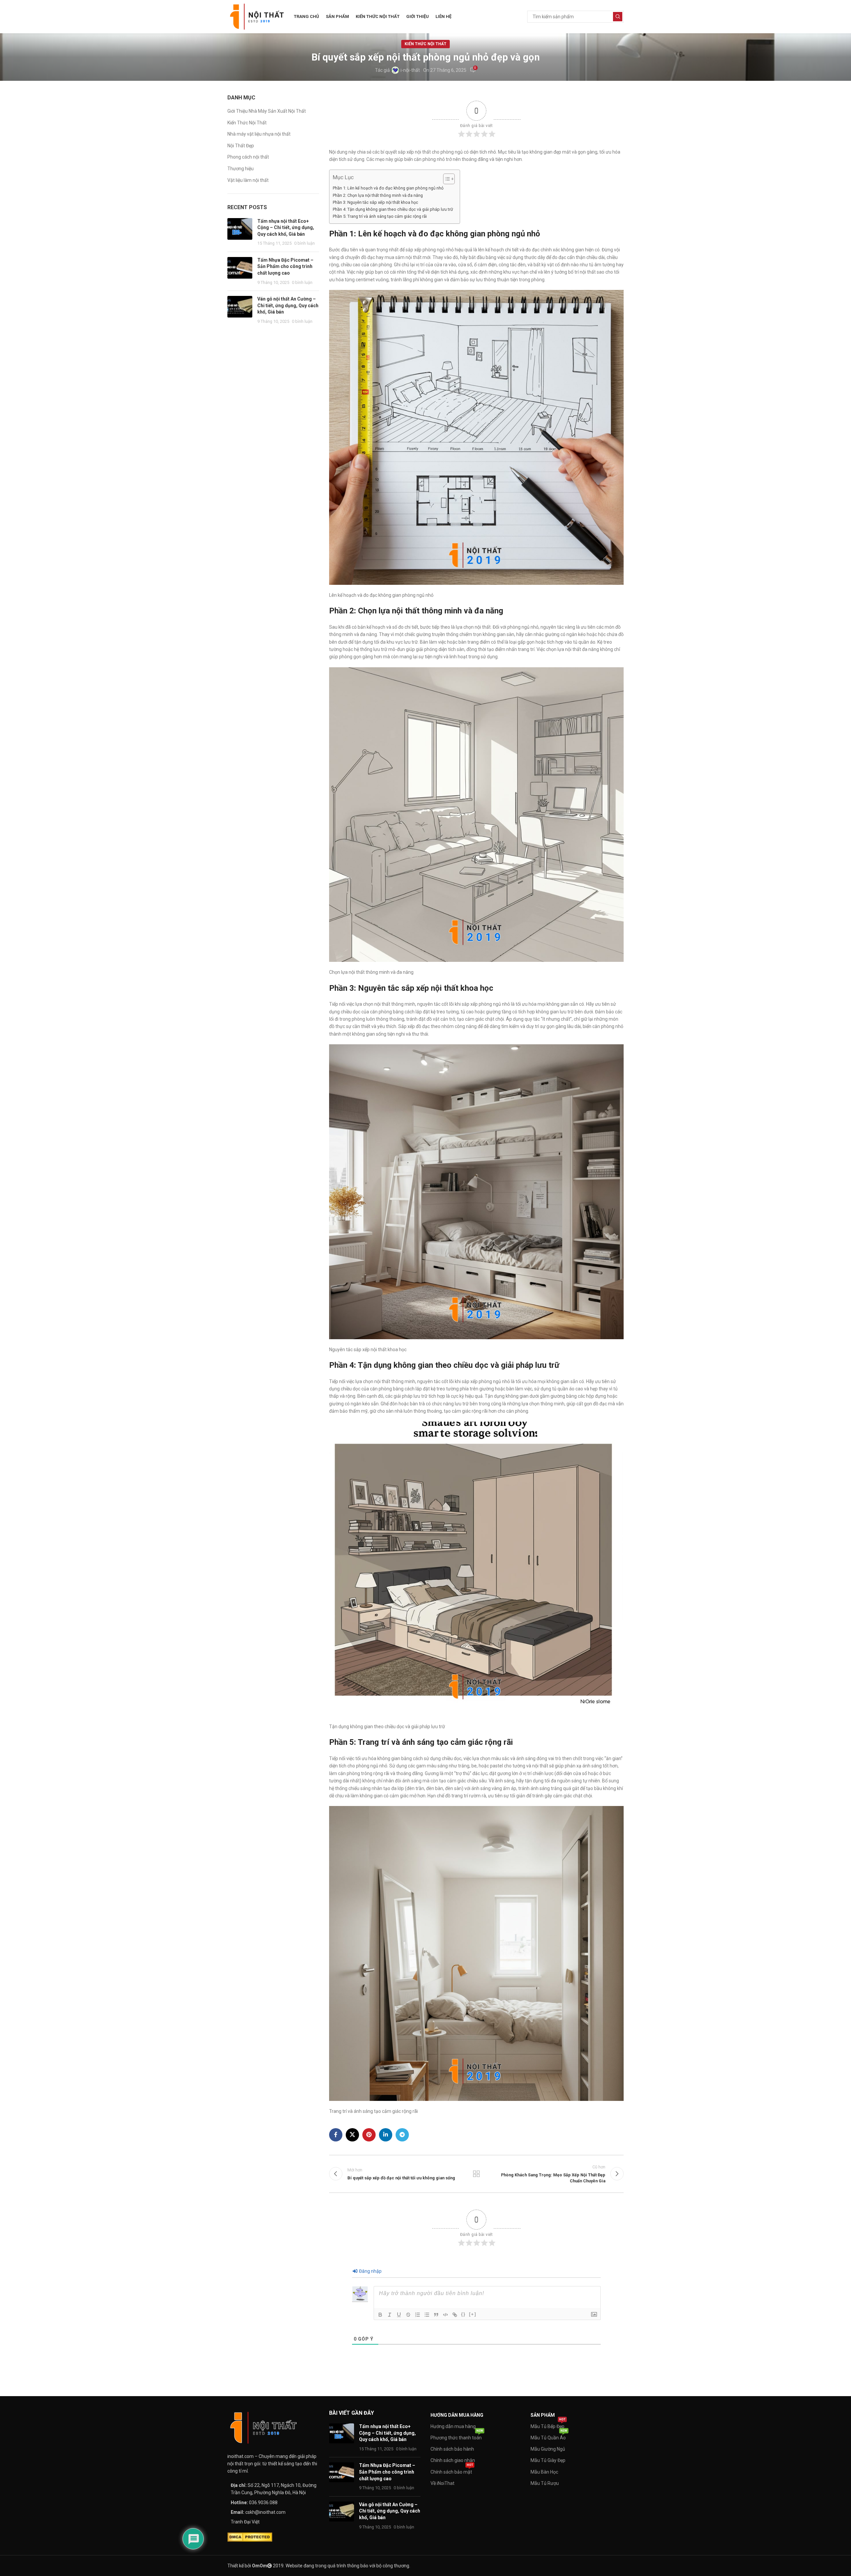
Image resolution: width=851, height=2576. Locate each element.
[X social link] (352, 2135)
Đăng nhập (370, 2271)
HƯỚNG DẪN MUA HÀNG (457, 2415)
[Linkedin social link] (386, 2135)
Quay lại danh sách (476, 2174)
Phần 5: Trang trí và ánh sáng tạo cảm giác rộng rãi (380, 216)
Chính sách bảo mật (452, 2470)
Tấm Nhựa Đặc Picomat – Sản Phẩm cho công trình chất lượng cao (285, 266)
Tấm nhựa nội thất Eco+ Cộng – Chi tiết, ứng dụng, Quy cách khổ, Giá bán (286, 228)
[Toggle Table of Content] (446, 179)
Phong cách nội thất (248, 157)
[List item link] (273, 2503)
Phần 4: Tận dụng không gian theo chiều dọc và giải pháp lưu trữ (393, 209)
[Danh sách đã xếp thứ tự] (418, 2315)
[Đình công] (408, 2315)
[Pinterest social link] (369, 2135)
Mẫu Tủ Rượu (545, 2483)
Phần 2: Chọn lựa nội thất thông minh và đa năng (378, 195)
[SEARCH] (618, 17)
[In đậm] (380, 2315)
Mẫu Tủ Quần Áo (549, 2436)
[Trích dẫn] (436, 2315)
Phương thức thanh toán (457, 2436)
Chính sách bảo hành (452, 2449)
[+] (473, 2314)
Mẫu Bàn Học (544, 2472)
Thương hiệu (241, 169)
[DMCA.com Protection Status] (250, 2536)
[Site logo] (257, 16)
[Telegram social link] (402, 2135)
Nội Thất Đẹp (241, 146)
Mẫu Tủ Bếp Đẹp (548, 2425)
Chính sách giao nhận (453, 2460)
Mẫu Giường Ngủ (548, 2449)
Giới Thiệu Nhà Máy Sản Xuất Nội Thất (267, 111)
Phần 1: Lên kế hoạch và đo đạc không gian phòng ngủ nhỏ (388, 188)
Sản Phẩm (543, 2415)
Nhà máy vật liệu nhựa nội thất (259, 134)
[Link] (455, 2315)
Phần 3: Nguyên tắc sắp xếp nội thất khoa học (375, 202)
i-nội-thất (410, 70)
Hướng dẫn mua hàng (453, 2426)
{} (463, 2314)
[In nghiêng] (390, 2315)
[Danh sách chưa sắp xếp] (427, 2315)
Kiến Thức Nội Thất (425, 44)
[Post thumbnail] (240, 232)
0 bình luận (304, 243)
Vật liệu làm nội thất (248, 180)
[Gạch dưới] (399, 2315)
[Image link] (264, 2427)
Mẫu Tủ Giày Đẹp (548, 2460)
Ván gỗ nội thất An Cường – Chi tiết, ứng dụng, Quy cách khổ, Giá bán (288, 305)
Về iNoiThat (442, 2483)
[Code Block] (445, 2315)
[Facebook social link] (336, 2135)
